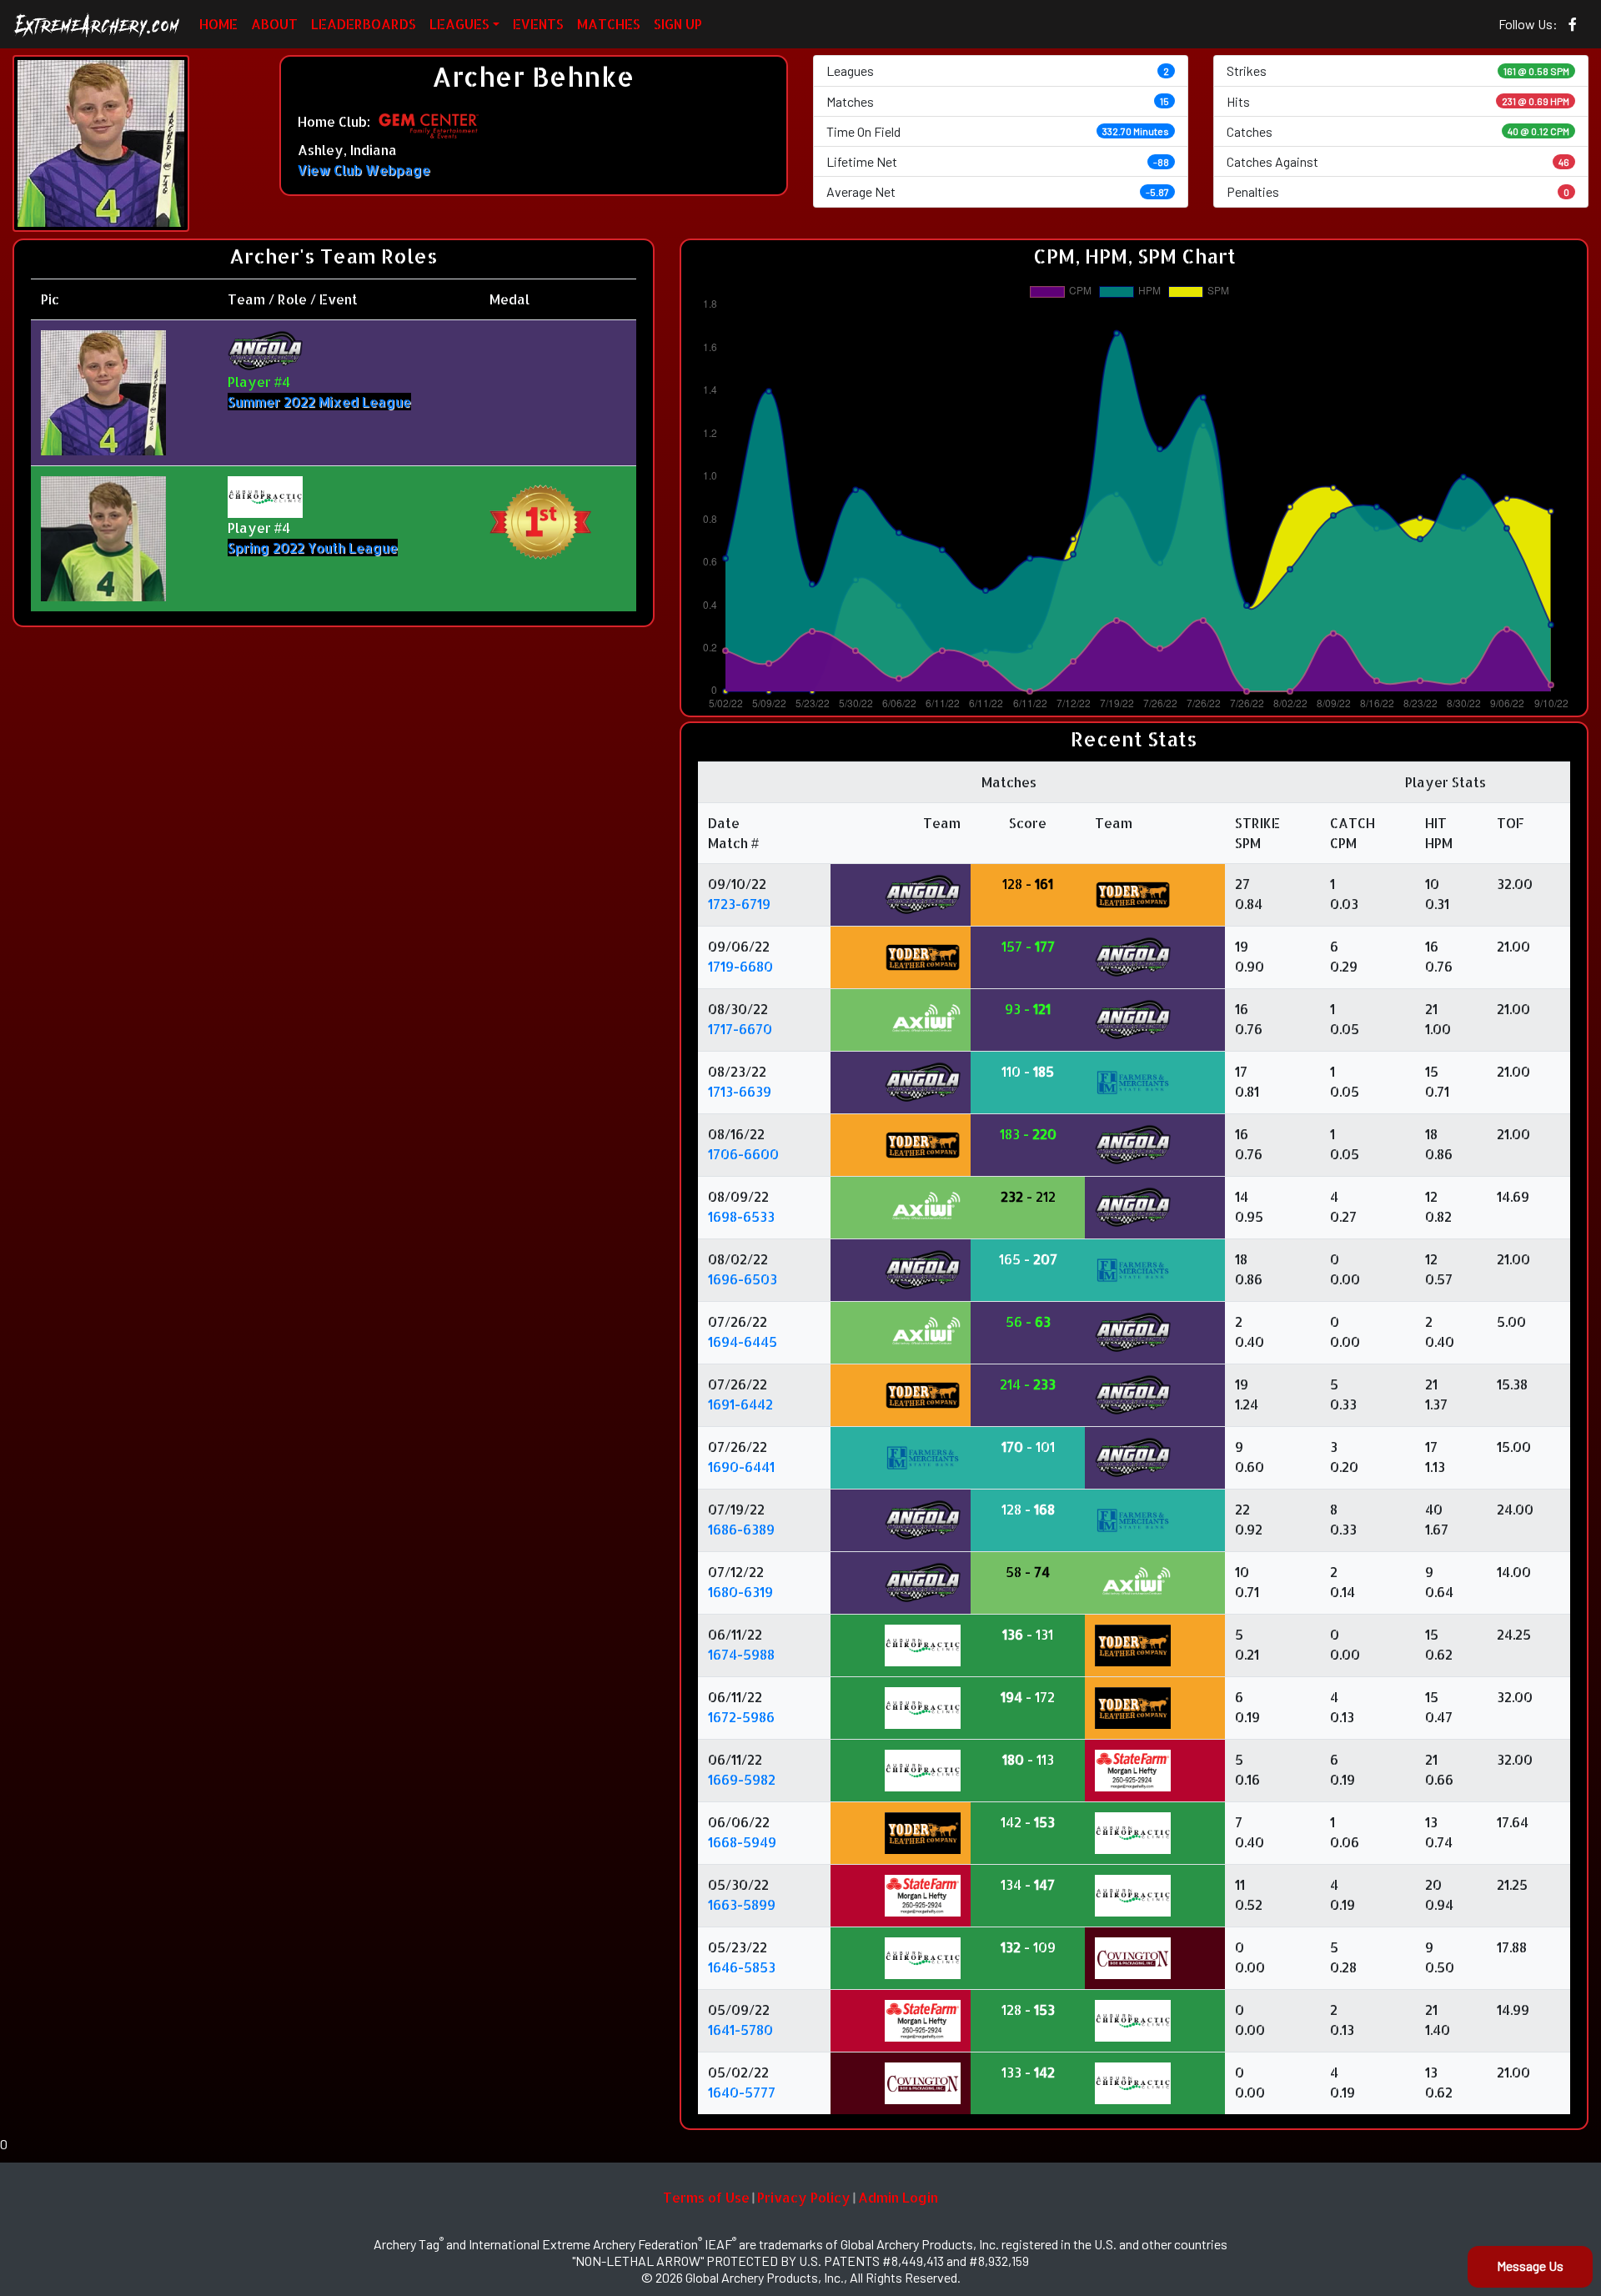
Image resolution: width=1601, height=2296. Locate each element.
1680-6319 (740, 1592)
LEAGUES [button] (459, 24)
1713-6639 (740, 1091)
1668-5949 (742, 1842)
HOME (218, 24)
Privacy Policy (804, 2197)
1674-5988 (741, 1654)
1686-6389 (741, 1529)
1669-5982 (742, 1779)
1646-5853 (742, 1967)
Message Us (1530, 2266)
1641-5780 (740, 2030)
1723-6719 (739, 904)
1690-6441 (741, 1467)
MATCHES (609, 24)
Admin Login (898, 2197)
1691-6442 (740, 1404)
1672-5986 (741, 1717)
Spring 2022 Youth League (313, 548)
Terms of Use (706, 2197)
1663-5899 (742, 1904)
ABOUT (274, 24)
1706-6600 (743, 1154)
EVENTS (538, 24)
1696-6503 (743, 1279)
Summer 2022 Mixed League (319, 402)
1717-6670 (740, 1029)
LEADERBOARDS (364, 24)
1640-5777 (742, 2092)
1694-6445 (743, 1341)
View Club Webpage (364, 170)
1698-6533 (741, 1216)
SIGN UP (678, 24)
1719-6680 (740, 966)
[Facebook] (1573, 24)
